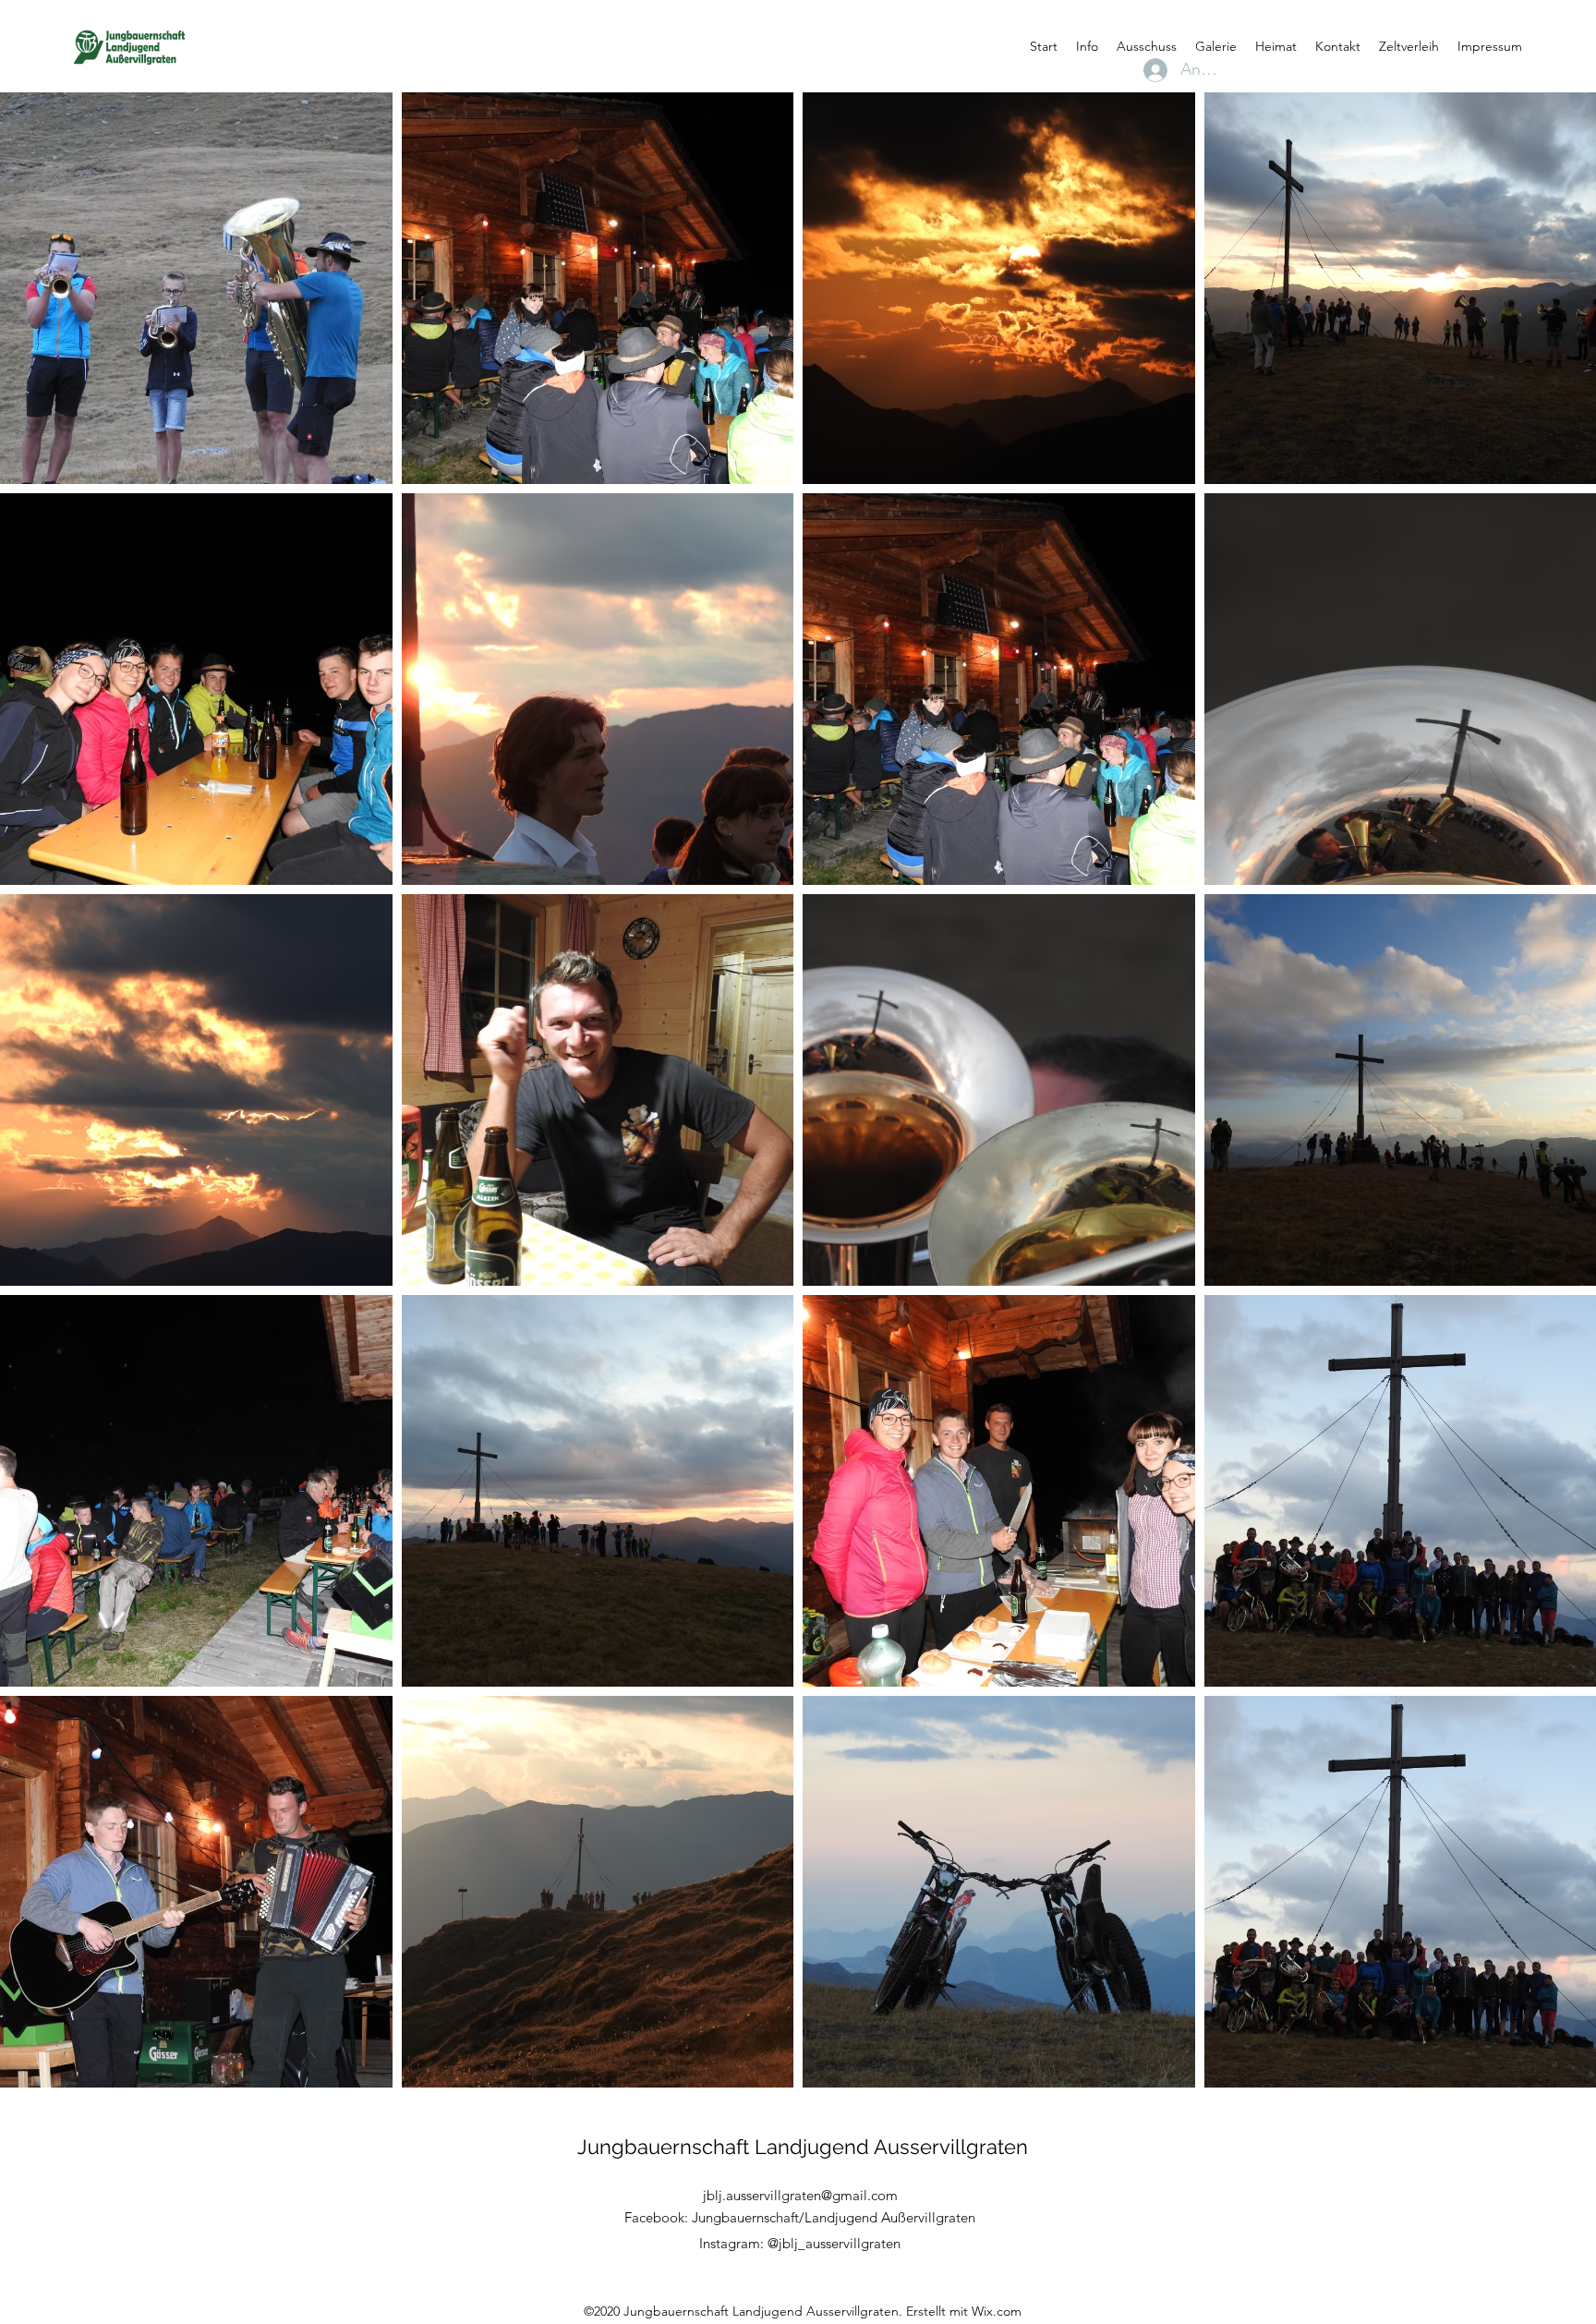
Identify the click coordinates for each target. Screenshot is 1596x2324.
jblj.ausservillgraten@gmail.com (800, 2195)
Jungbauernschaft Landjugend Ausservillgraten (803, 2147)
